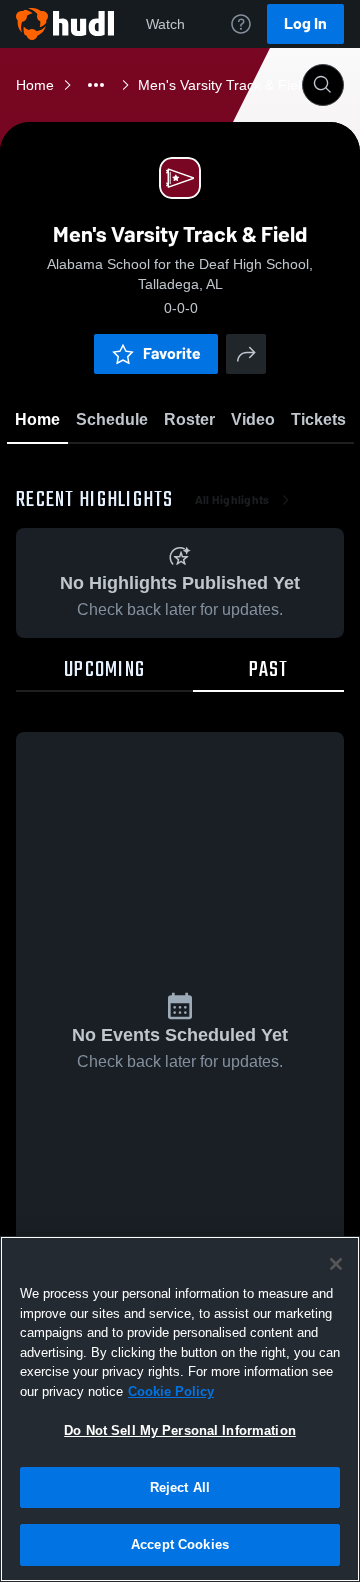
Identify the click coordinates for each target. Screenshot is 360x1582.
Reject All (180, 1487)
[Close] (336, 1264)
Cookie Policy (171, 1391)
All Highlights (232, 500)
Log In (305, 23)
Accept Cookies (180, 1544)
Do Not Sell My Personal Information (180, 1430)
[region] (180, 1409)
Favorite (172, 353)
